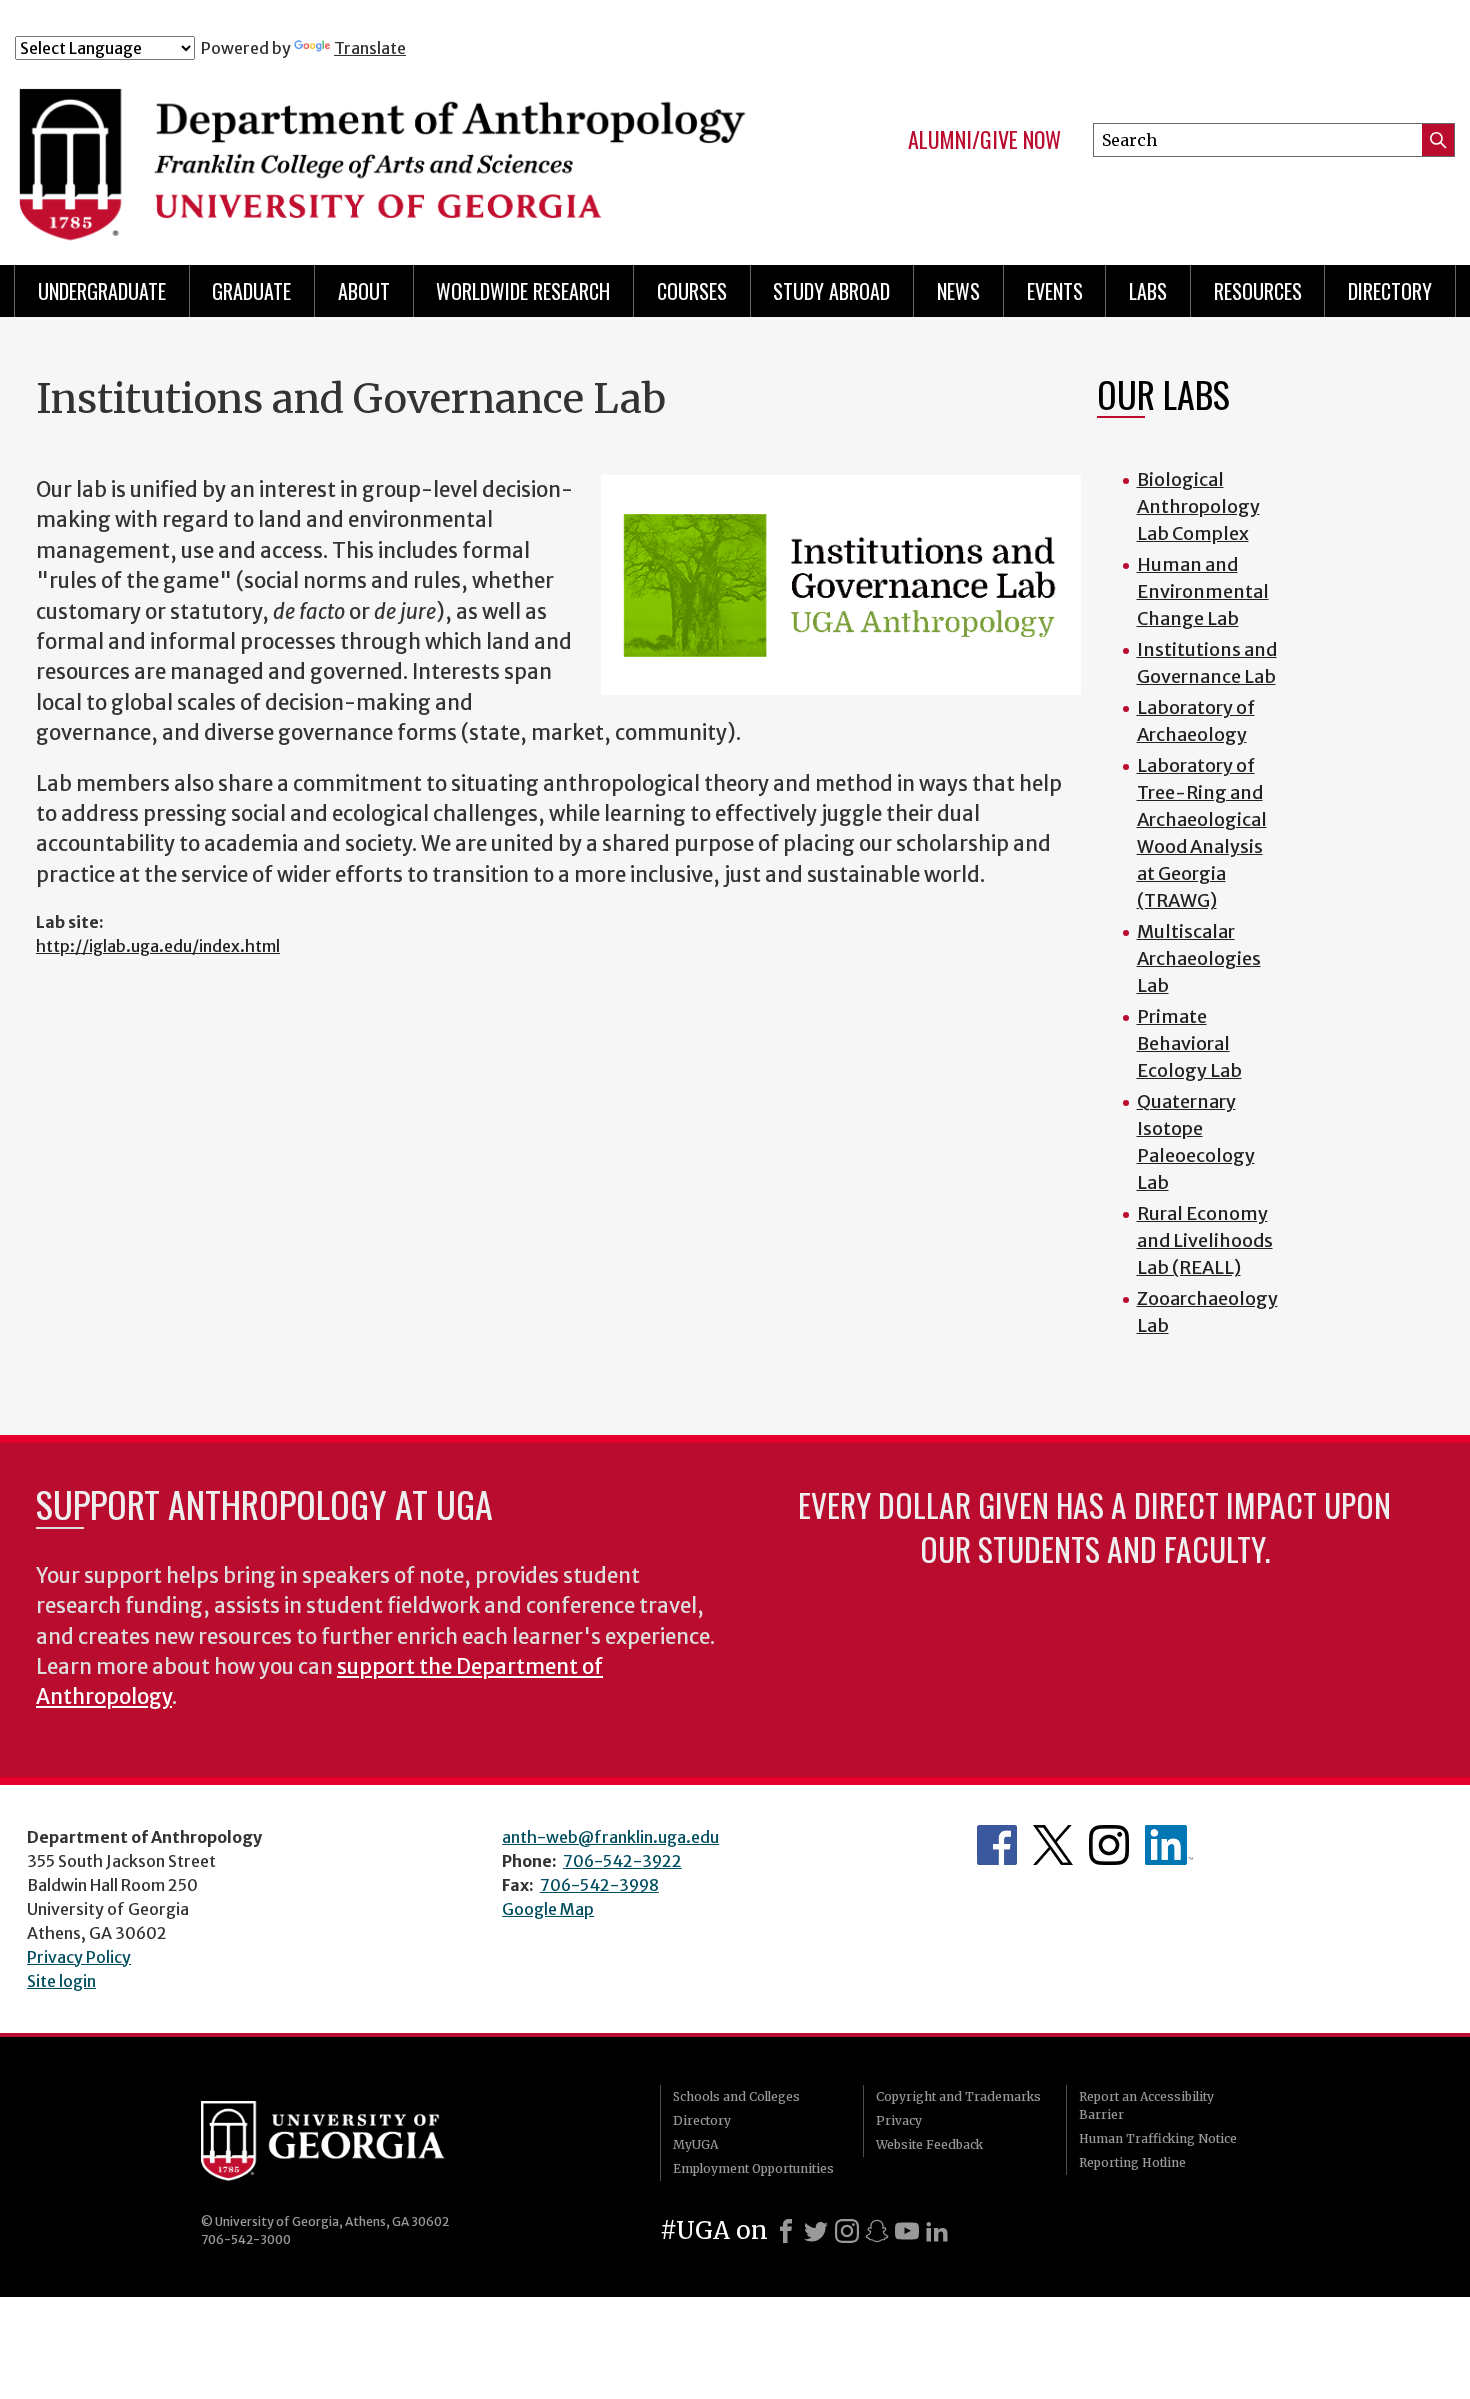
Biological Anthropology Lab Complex (1198, 506)
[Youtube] (907, 2231)
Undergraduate (102, 291)
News (958, 291)
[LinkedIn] (937, 2231)
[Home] (387, 148)
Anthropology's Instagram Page (1109, 1845)
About (364, 291)
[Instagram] (847, 2231)
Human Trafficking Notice (1158, 2138)
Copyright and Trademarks (958, 2096)
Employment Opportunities (753, 2168)
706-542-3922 (622, 1861)
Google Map (548, 1909)
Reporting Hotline (1132, 2162)
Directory (1390, 291)
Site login (61, 1981)
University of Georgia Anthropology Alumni (1169, 1845)
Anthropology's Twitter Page (1053, 1845)
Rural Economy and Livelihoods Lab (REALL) (1205, 1240)
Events (1055, 291)
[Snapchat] (877, 2231)
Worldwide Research (523, 291)
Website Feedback (929, 2144)
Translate (370, 48)
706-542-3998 (599, 1885)
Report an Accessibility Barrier (1146, 2105)
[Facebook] (786, 2231)
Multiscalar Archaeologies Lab (1199, 958)
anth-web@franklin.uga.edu (610, 1837)
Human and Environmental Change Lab (1203, 591)
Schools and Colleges (736, 2096)
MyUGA (695, 2144)
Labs (1148, 291)
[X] (816, 2231)
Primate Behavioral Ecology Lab (1189, 1043)
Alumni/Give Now (984, 140)
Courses (692, 291)
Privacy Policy (79, 1957)
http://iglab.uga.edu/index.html (158, 946)
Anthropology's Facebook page (997, 1845)
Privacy (899, 2120)
